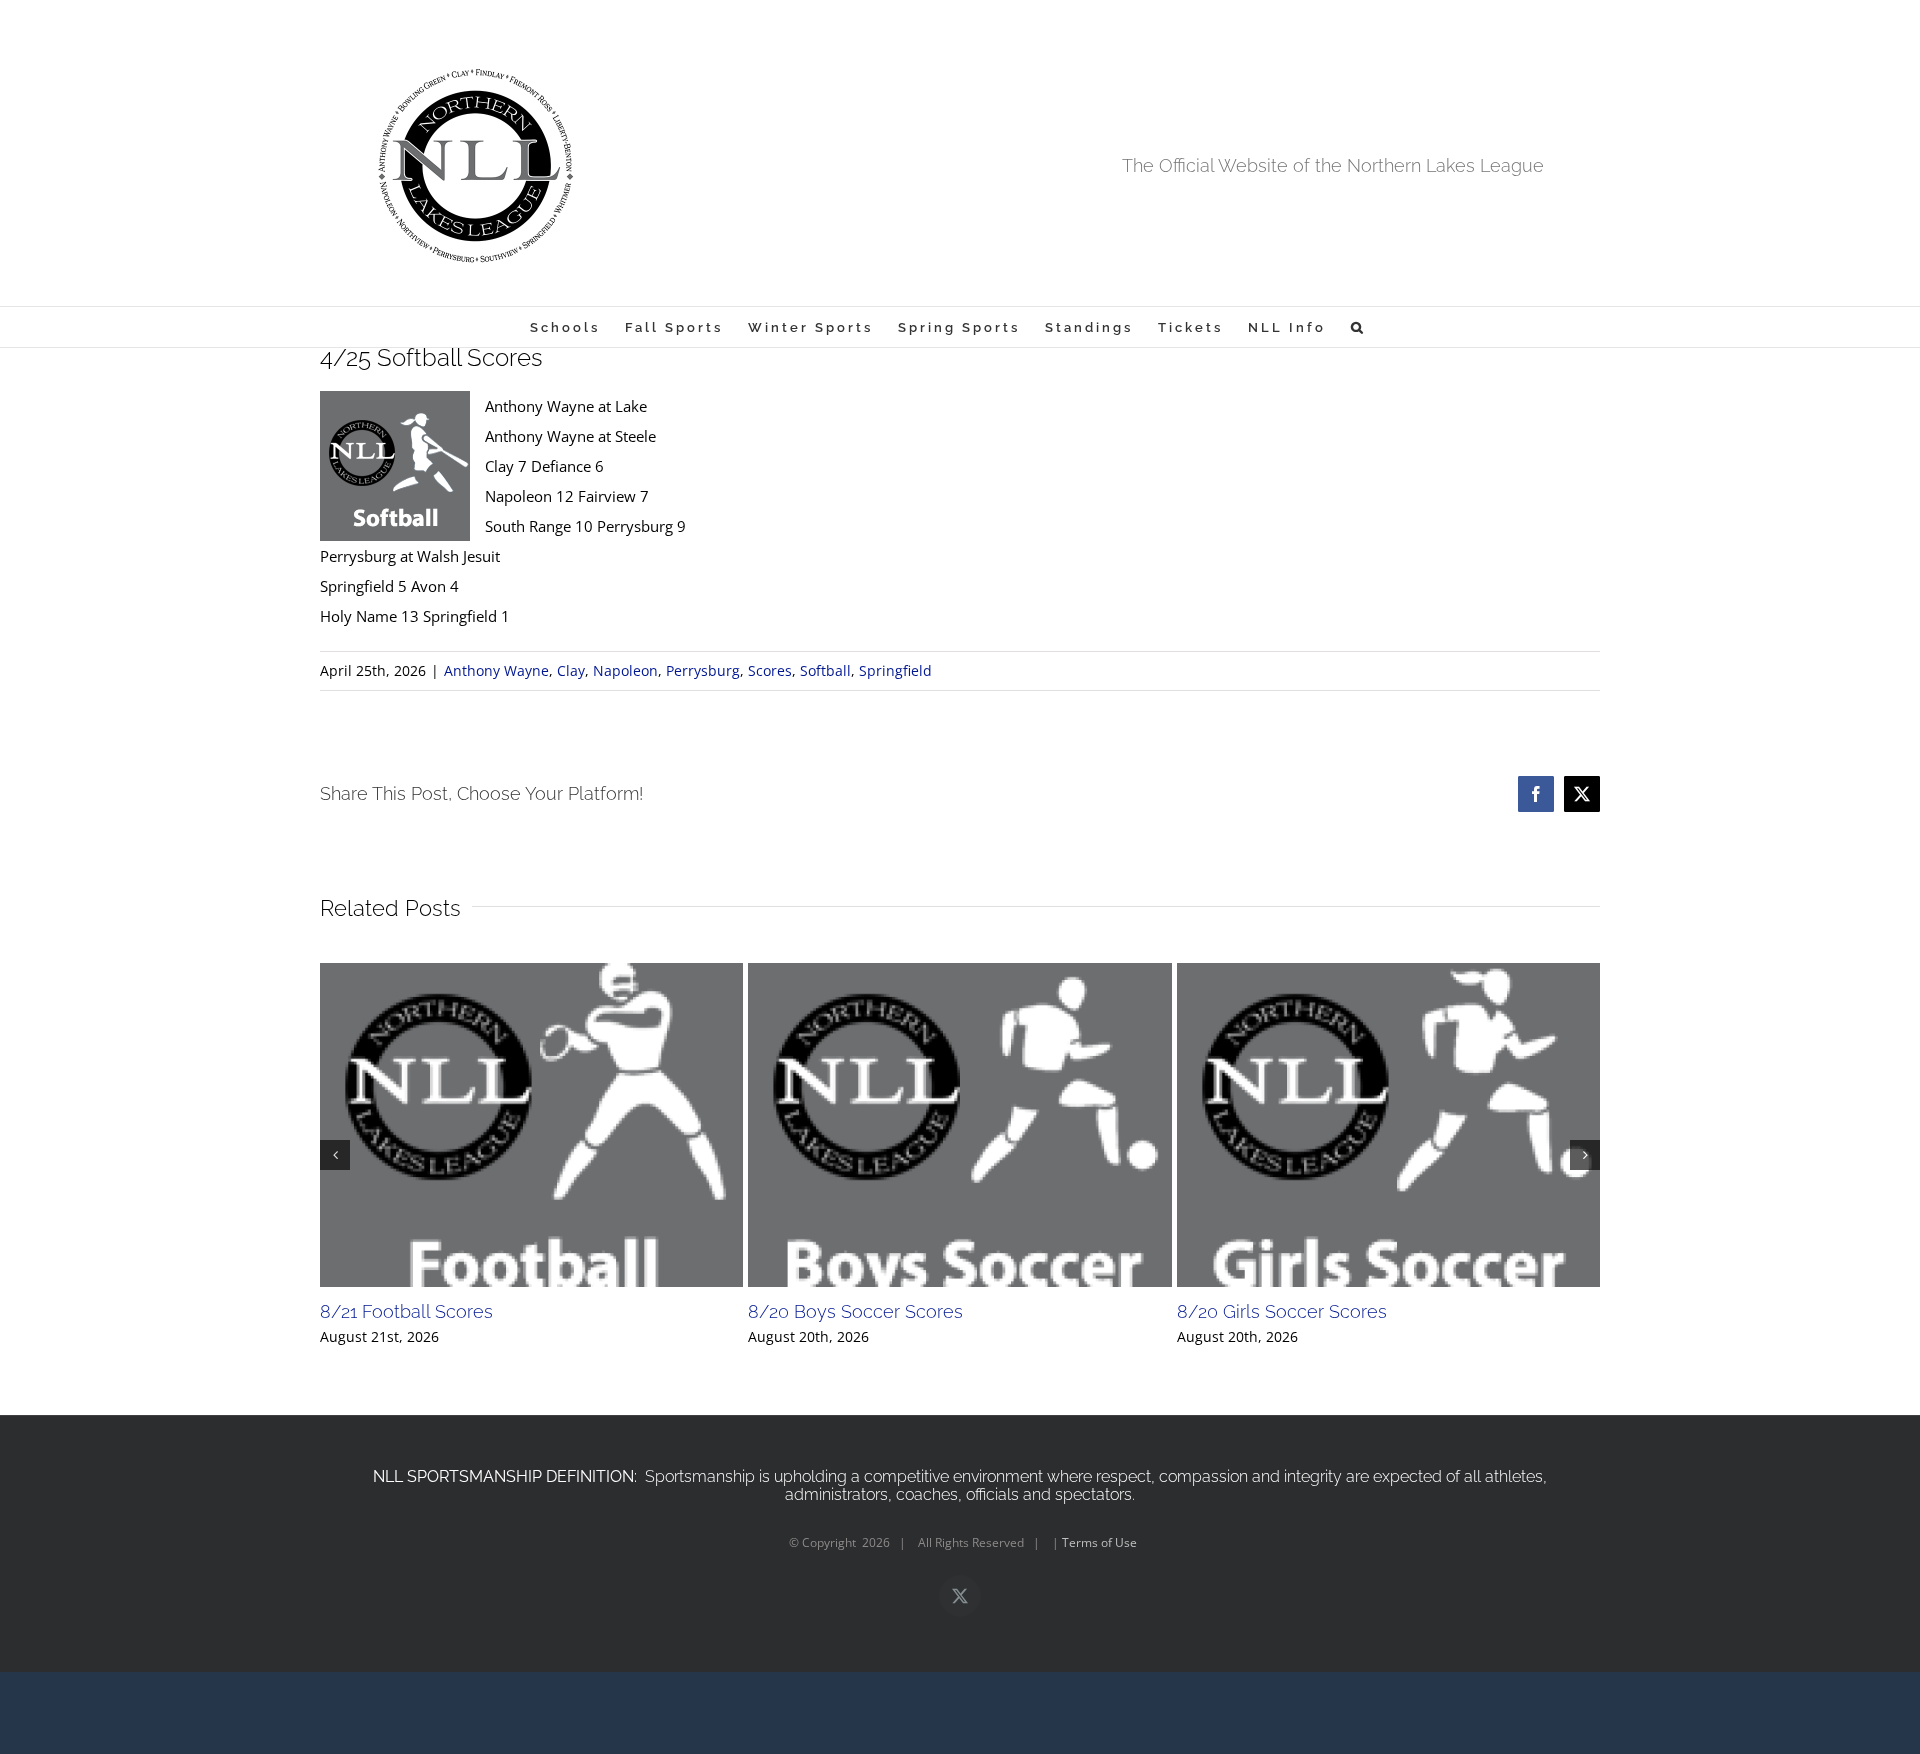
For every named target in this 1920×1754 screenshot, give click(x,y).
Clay (571, 670)
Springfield (895, 670)
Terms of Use (1099, 1542)
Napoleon (625, 670)
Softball (825, 670)
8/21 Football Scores (406, 1311)
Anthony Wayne (496, 670)
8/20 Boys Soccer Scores (855, 1311)
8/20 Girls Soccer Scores (1282, 1311)
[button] (1358, 327)
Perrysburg (703, 670)
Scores (770, 670)
